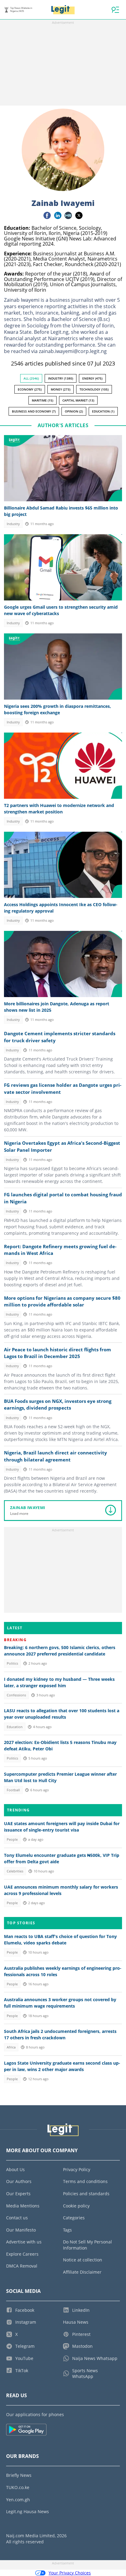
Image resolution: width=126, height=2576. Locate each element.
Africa (11, 2047)
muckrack (68, 215)
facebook (47, 215)
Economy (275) (30, 389)
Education (15, 1727)
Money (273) (61, 389)
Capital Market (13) (78, 400)
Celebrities (15, 1871)
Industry (13, 524)
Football (13, 1790)
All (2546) (31, 378)
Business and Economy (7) (34, 411)
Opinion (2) (74, 411)
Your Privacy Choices (70, 2573)
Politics (12, 1663)
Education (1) (103, 411)
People (12, 1839)
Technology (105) (94, 389)
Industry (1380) (61, 378)
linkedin (58, 215)
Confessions (16, 1695)
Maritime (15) (43, 400)
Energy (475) (92, 378)
